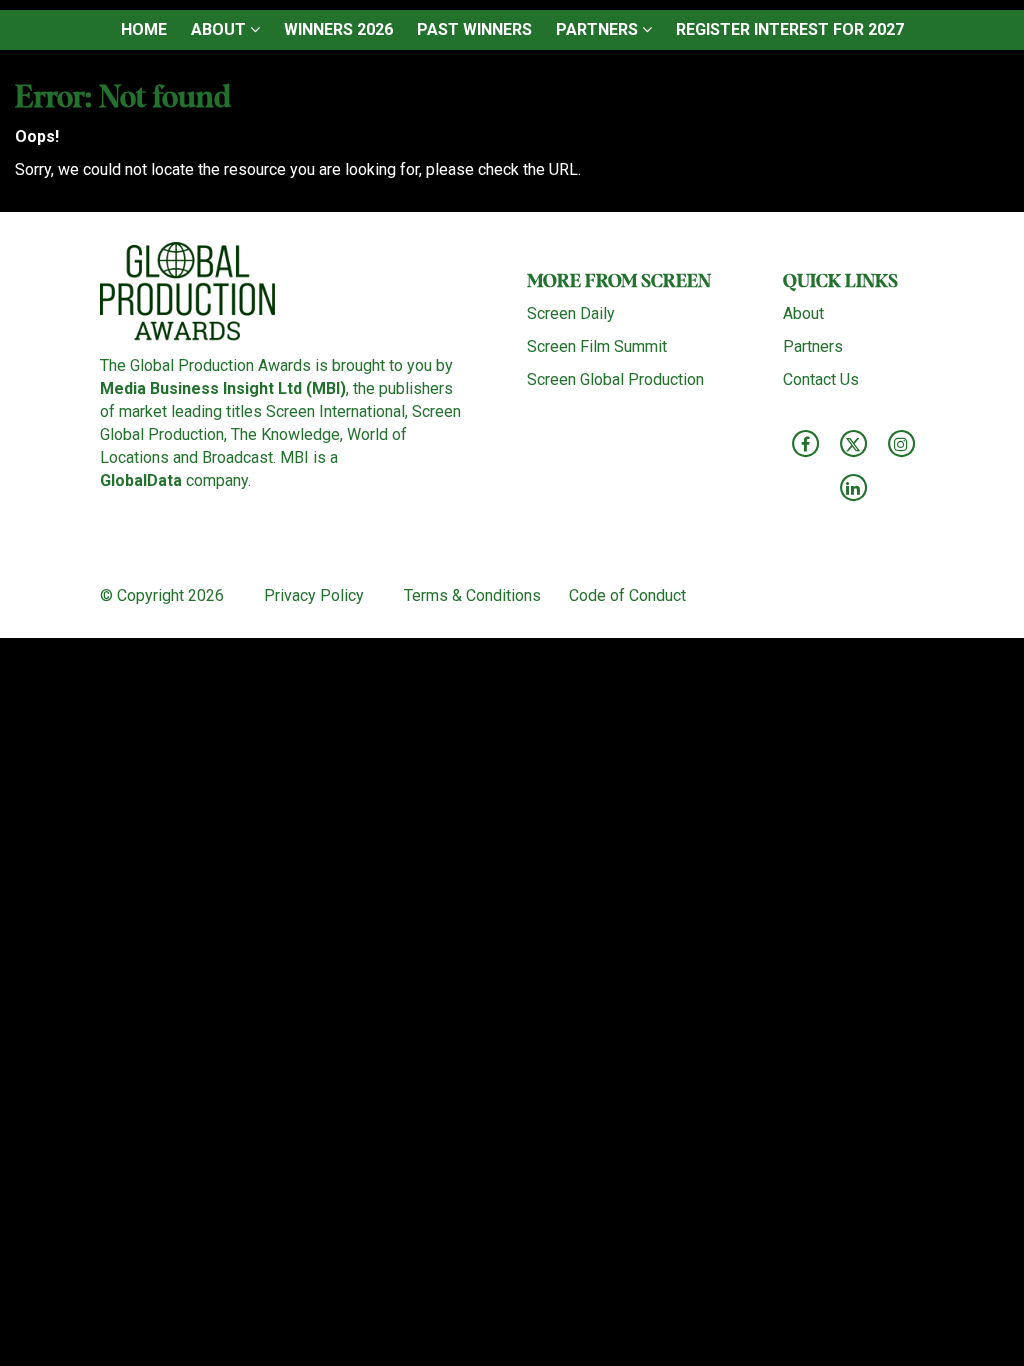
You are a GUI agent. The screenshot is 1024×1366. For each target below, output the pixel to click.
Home (144, 29)
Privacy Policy (316, 595)
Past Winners (474, 29)
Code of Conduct (627, 595)
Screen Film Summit (597, 346)
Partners (599, 29)
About (220, 29)
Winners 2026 (338, 29)
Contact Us (821, 379)
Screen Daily (571, 313)
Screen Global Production (615, 379)
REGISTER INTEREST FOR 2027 (790, 29)
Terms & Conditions (472, 595)
